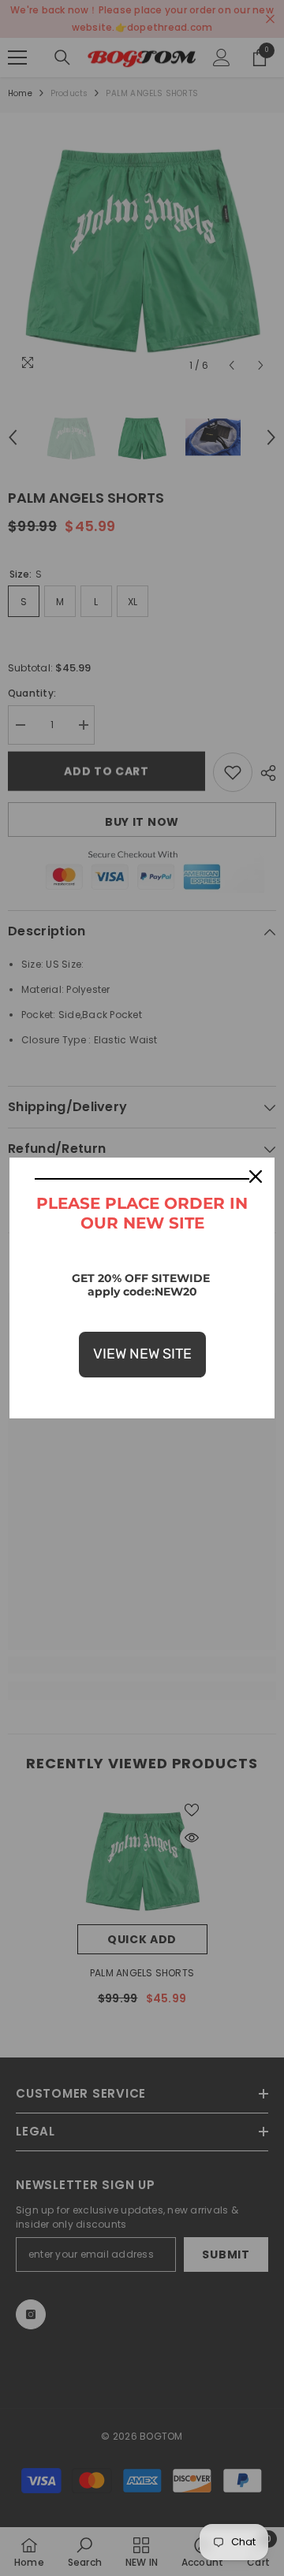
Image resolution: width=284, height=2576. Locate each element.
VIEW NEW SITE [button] (142, 1354)
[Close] (256, 1176)
